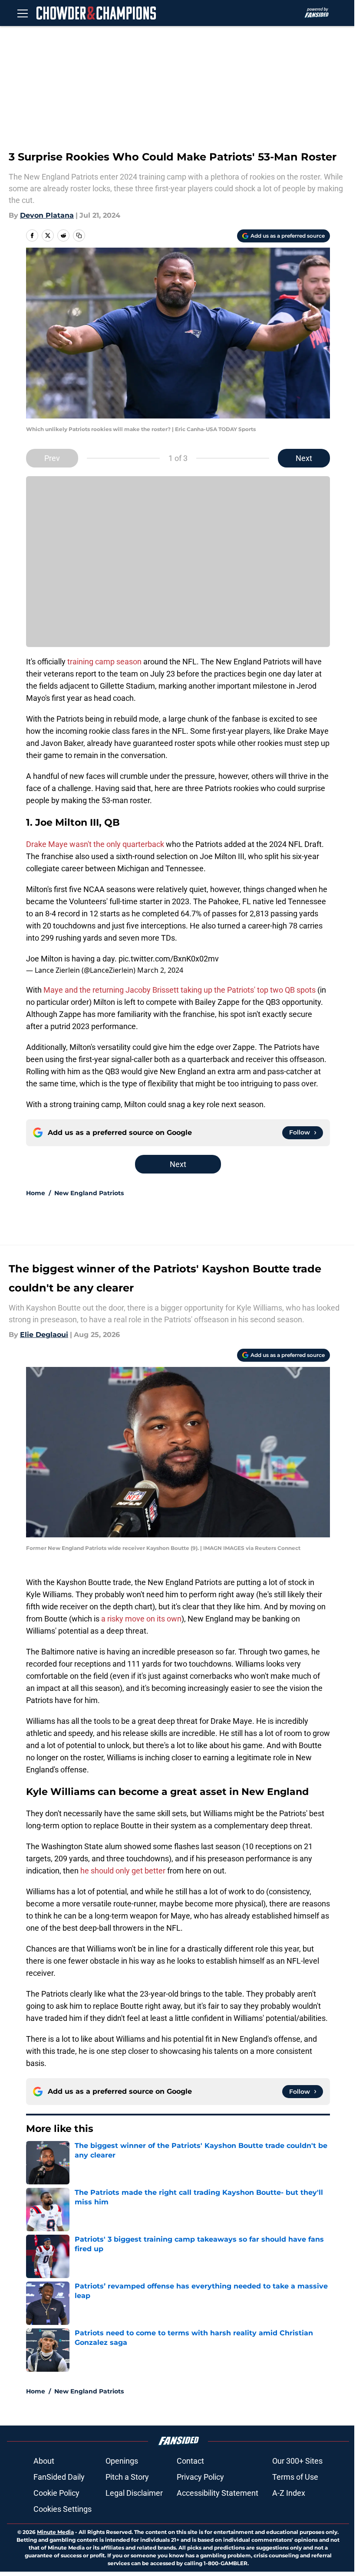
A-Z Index (289, 2493)
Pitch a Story (127, 2477)
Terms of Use (295, 2477)
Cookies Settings (63, 2509)
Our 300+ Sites (297, 2461)
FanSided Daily (59, 2477)
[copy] (79, 235)
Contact (190, 2461)
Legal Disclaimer (134, 2493)
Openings (122, 2461)
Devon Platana (47, 215)
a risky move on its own (141, 1619)
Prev (52, 458)
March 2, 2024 (160, 970)
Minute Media (55, 2532)
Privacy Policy (200, 2477)
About (44, 2461)
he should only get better (123, 1871)
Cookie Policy (56, 2493)
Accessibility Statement (218, 2493)
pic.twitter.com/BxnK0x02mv (169, 959)
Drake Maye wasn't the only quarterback (95, 844)
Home (36, 1193)
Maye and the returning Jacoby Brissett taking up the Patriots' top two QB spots (180, 990)
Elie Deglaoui (44, 1335)
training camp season (104, 662)
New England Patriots (89, 1193)
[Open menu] (23, 13)
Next (304, 458)
